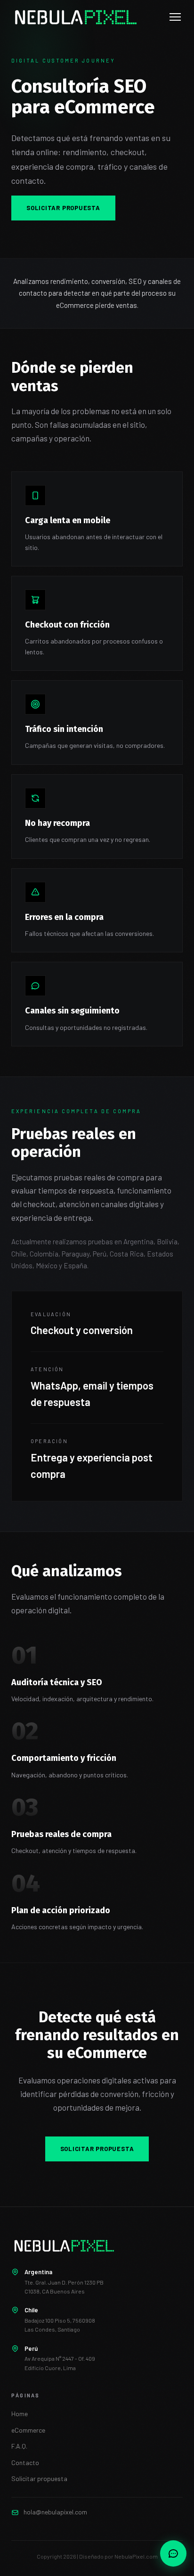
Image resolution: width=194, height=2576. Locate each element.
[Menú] (175, 17)
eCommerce (28, 2430)
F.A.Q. (19, 2446)
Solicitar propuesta (63, 208)
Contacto (25, 2462)
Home (20, 2414)
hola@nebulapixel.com (55, 2512)
